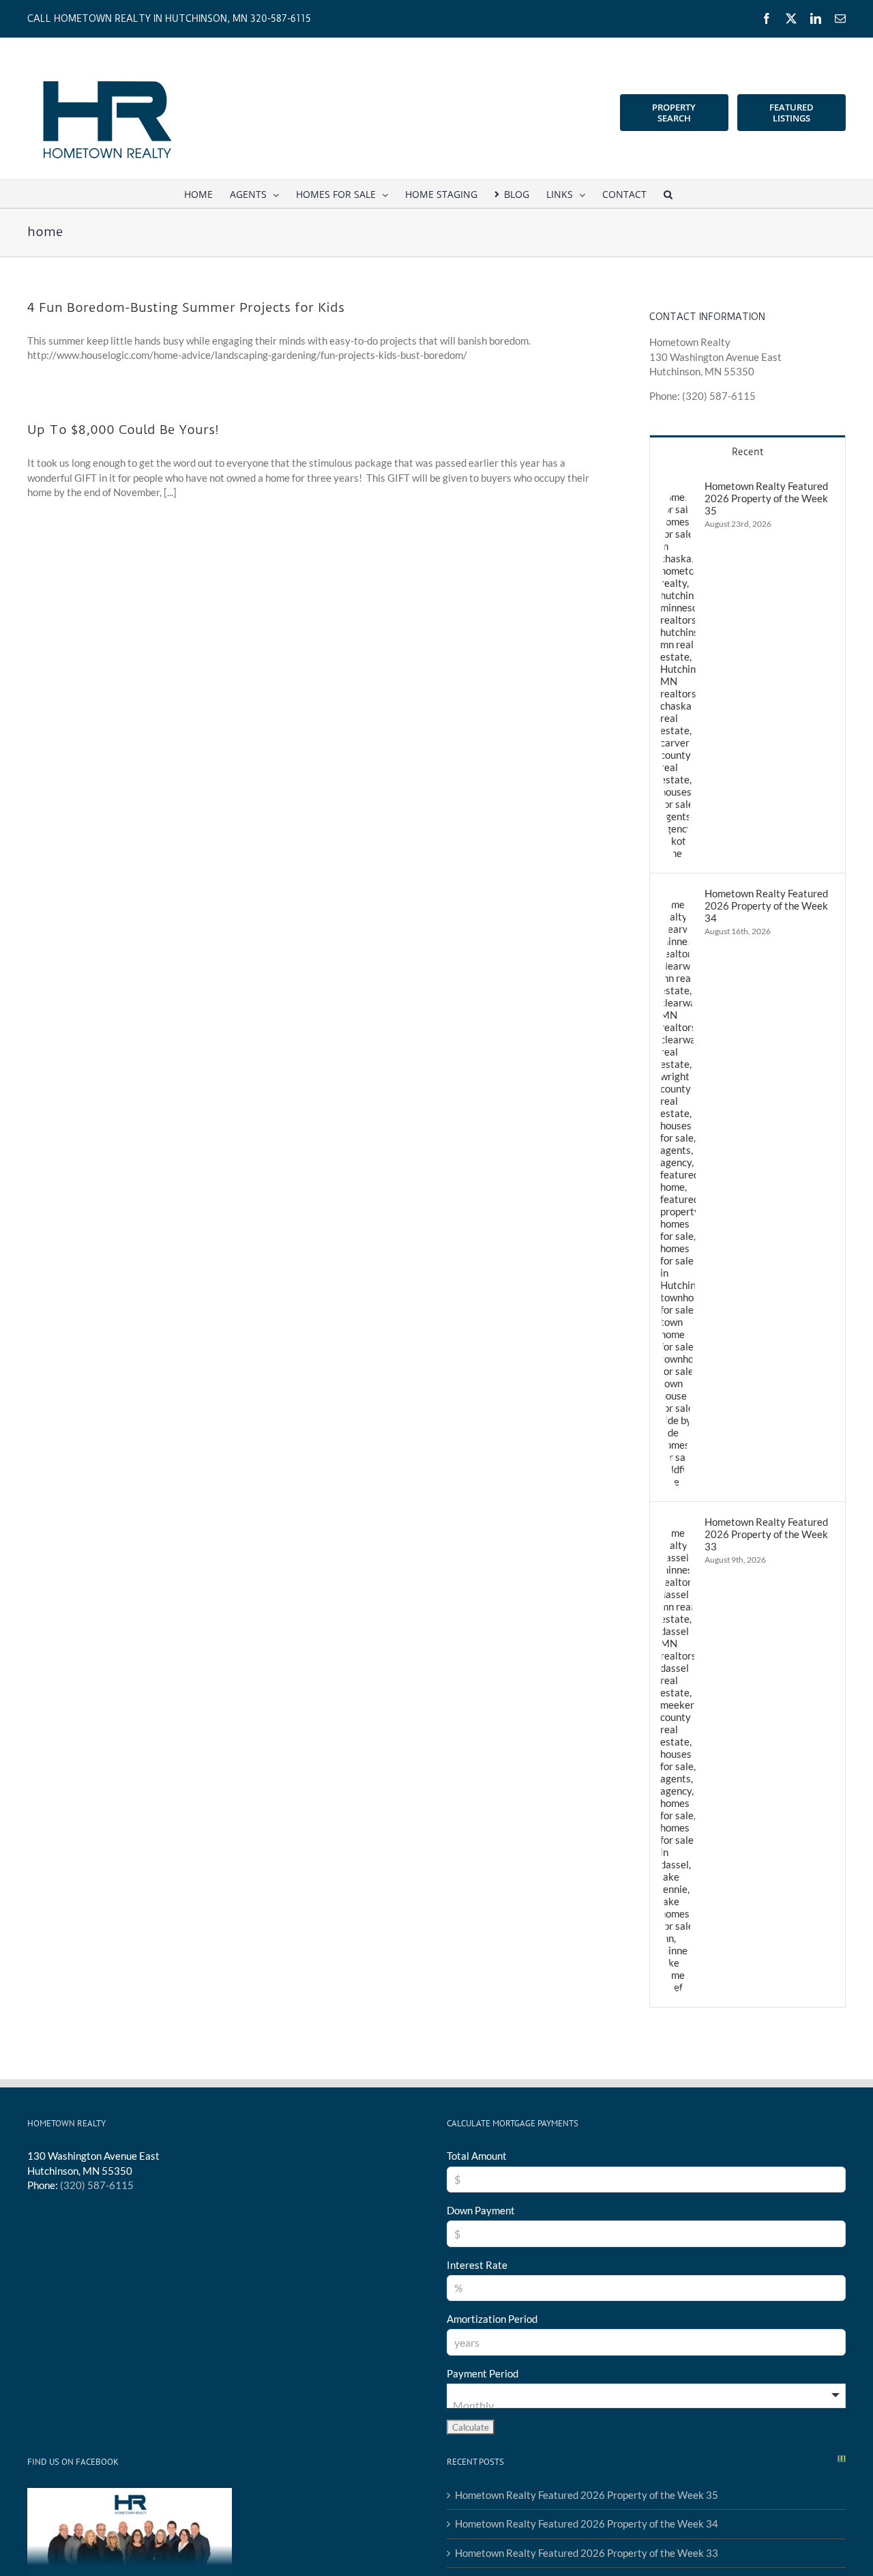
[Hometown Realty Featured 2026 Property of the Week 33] (678, 1522)
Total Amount (477, 2156)
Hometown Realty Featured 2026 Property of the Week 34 (766, 906)
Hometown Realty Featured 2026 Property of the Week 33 (766, 1534)
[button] (668, 194)
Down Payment (481, 2210)
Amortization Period (492, 2319)
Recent (748, 452)
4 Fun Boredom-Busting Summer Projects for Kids (186, 307)
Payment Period (483, 2373)
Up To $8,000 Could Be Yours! (123, 430)
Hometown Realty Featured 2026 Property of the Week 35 (766, 498)
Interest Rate (477, 2265)
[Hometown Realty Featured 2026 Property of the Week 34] (678, 894)
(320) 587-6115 (97, 2185)
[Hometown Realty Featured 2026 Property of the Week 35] (678, 487)
